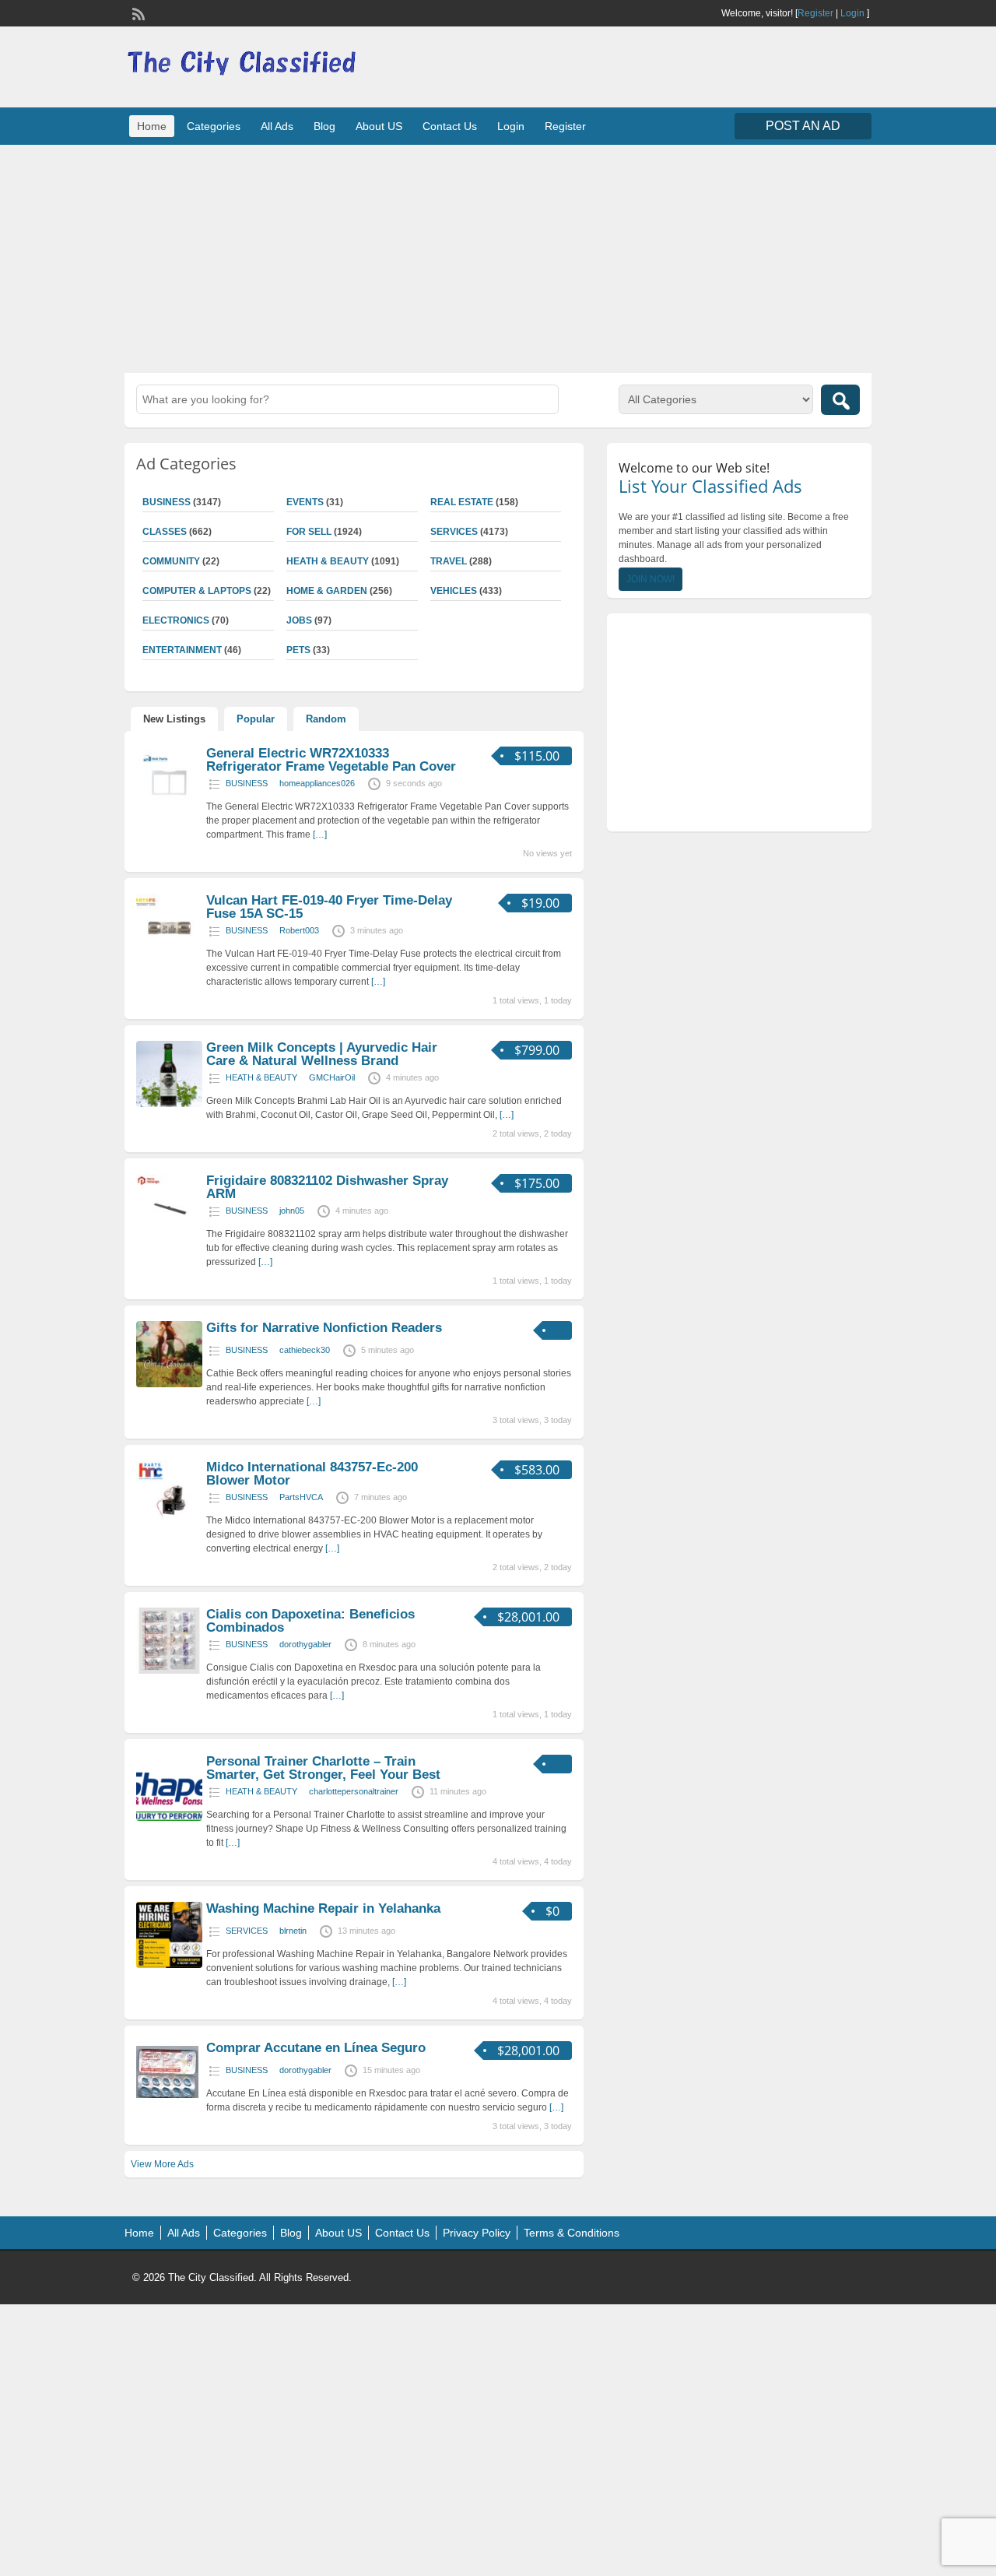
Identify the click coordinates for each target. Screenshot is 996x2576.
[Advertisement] (498, 257)
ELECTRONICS (176, 620)
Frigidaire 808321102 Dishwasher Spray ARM (327, 1187)
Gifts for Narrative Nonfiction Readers (324, 1328)
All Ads (277, 126)
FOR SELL (309, 532)
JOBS (299, 620)
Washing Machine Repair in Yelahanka (323, 1908)
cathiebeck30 (305, 1350)
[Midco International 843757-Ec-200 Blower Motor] (169, 1523)
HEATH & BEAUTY (328, 561)
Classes (165, 532)
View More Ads (162, 2164)
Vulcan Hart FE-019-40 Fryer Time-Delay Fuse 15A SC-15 (329, 907)
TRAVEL (449, 561)
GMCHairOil (332, 1077)
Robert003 (299, 930)
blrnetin (293, 1931)
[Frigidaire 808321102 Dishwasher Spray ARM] (169, 1237)
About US (379, 126)
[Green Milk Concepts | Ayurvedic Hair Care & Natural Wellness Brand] (169, 1104)
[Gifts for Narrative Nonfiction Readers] (169, 1384)
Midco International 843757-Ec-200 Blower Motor (312, 1474)
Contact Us (450, 126)
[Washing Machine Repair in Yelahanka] (169, 1965)
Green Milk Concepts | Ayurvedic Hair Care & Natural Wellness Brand (322, 1054)
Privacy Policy (477, 2233)
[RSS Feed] (137, 12)
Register (815, 13)
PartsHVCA (301, 1497)
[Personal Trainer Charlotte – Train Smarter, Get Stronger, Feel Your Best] (169, 1818)
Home (152, 126)
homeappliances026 (317, 783)
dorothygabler (305, 1644)
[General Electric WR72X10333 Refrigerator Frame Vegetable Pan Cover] (169, 810)
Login (852, 13)
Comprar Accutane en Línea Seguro (316, 2048)
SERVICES (454, 532)
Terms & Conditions (572, 2233)
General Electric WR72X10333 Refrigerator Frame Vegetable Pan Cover (331, 760)
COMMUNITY (171, 561)
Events (305, 502)
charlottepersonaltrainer (354, 1791)
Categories (214, 126)
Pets (298, 650)
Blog (324, 126)
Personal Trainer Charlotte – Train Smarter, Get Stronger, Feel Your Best (323, 1768)
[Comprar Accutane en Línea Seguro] (167, 2100)
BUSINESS (167, 502)
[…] (320, 835)
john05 (292, 1211)
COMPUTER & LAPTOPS (197, 591)
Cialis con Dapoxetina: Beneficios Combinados (310, 1621)
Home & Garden (327, 591)
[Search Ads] (840, 400)
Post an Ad (803, 126)
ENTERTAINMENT (182, 650)
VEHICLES (454, 591)
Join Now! (651, 579)
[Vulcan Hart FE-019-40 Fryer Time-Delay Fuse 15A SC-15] (169, 957)
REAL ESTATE (462, 502)
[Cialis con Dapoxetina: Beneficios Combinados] (169, 1671)
